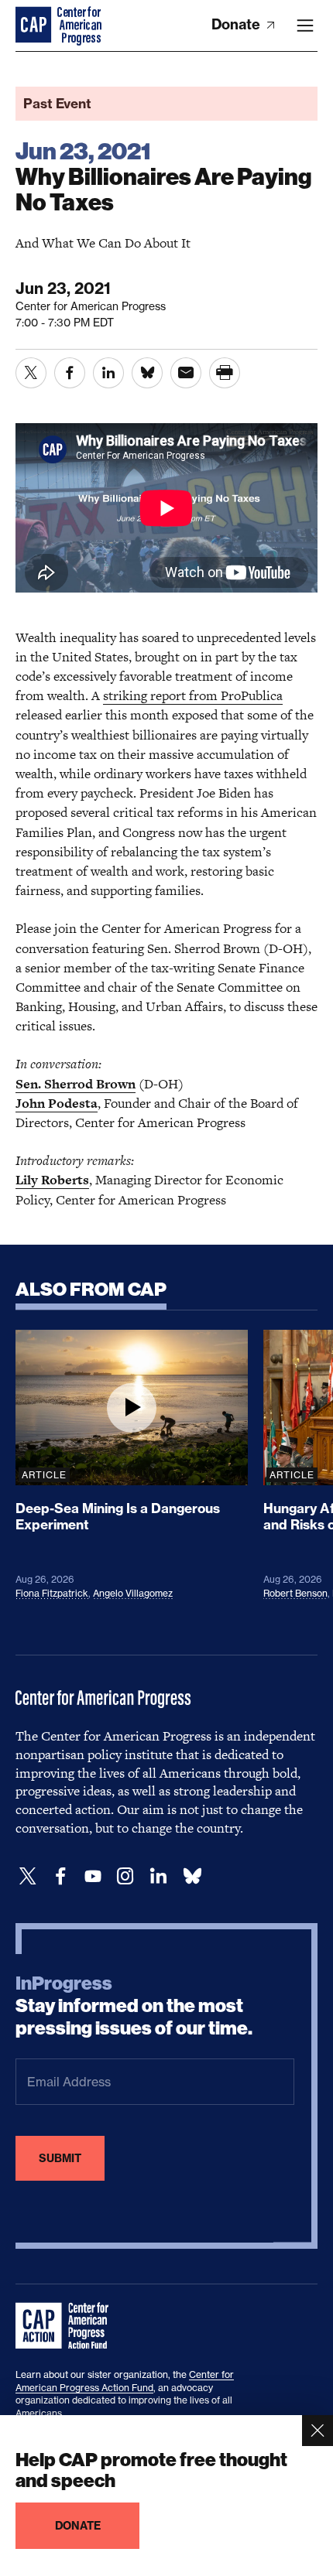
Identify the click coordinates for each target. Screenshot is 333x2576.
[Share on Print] (225, 373)
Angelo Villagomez (133, 1593)
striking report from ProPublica (193, 695)
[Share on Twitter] (31, 373)
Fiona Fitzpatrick (52, 1593)
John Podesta (57, 1103)
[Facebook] (60, 1876)
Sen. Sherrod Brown (76, 1084)
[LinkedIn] (158, 1876)
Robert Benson (295, 1593)
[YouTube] (93, 1876)
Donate (237, 24)
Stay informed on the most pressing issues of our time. (134, 2006)
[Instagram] (125, 1876)
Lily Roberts (52, 1180)
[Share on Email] (186, 373)
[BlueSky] (192, 1876)
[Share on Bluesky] (147, 373)
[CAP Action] (67, 2326)
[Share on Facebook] (70, 373)
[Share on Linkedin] (108, 373)
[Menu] (305, 26)
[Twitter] (28, 1876)
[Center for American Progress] (35, 26)
